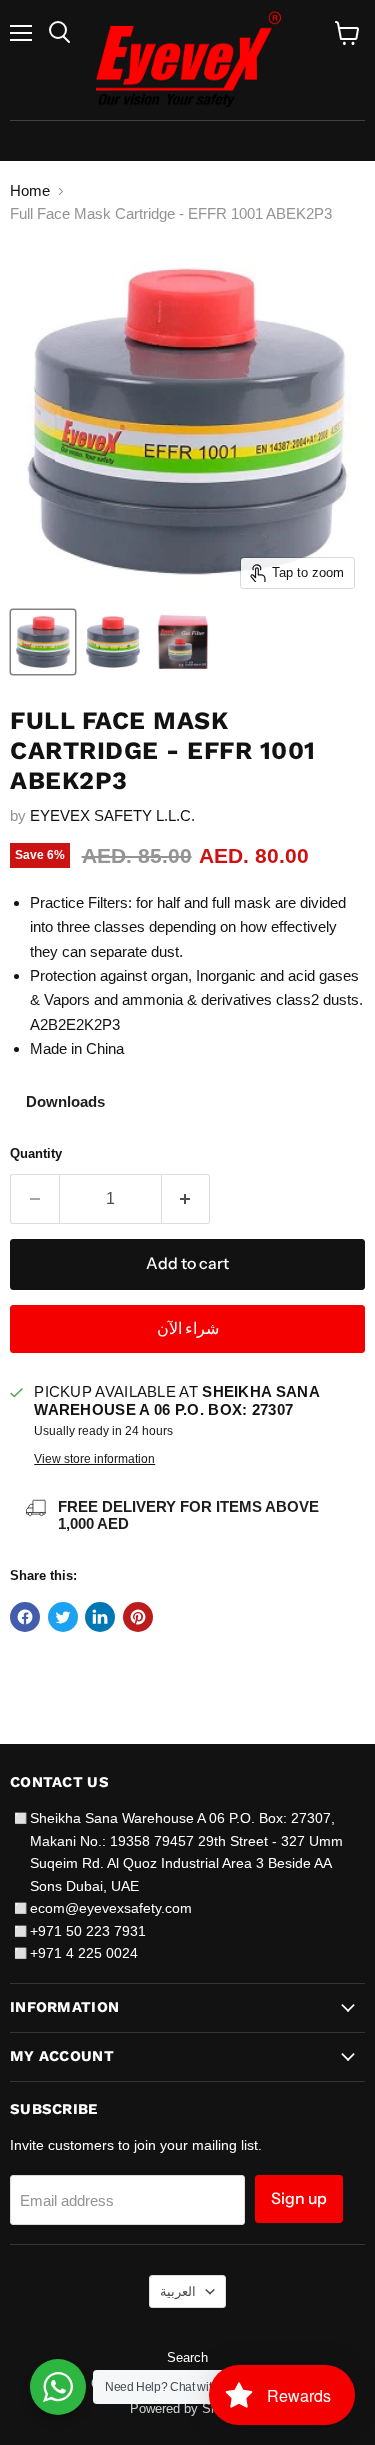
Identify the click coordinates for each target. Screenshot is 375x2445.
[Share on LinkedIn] (100, 1617)
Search (187, 2357)
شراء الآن (188, 1328)
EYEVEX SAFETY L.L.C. (112, 815)
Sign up (299, 2198)
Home (30, 190)
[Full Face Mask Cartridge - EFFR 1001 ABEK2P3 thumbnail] (43, 642)
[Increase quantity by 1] (186, 1199)
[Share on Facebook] (25, 1617)
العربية (178, 2291)
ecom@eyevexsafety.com (111, 1908)
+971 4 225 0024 (84, 1953)
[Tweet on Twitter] (63, 1617)
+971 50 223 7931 (88, 1931)
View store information (94, 1459)
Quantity (36, 1153)
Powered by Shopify (188, 2408)
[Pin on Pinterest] (138, 1617)
